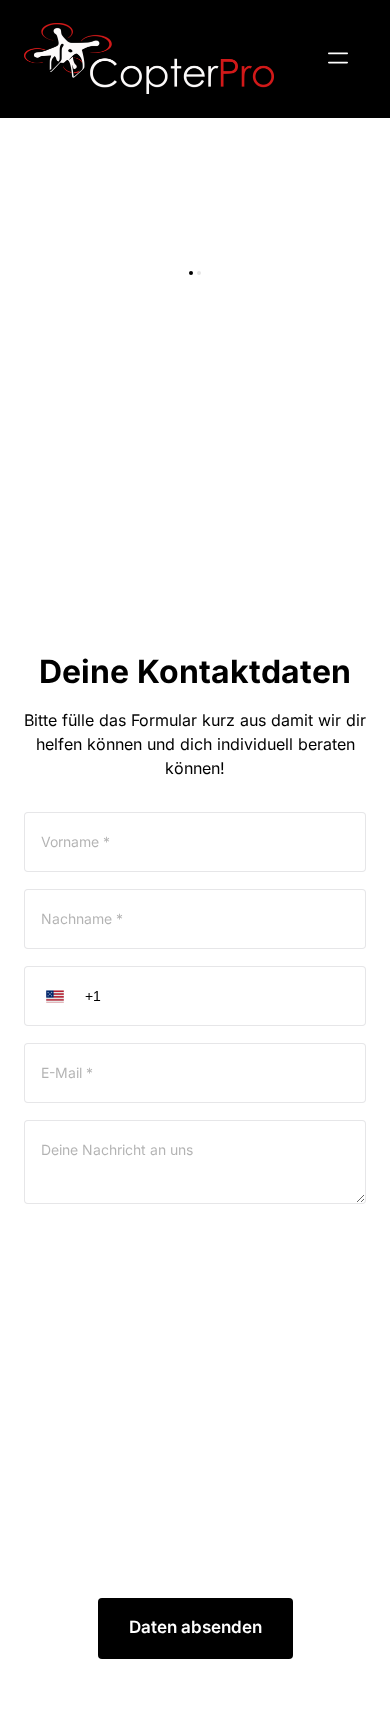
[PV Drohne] (149, 58)
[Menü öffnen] (338, 58)
